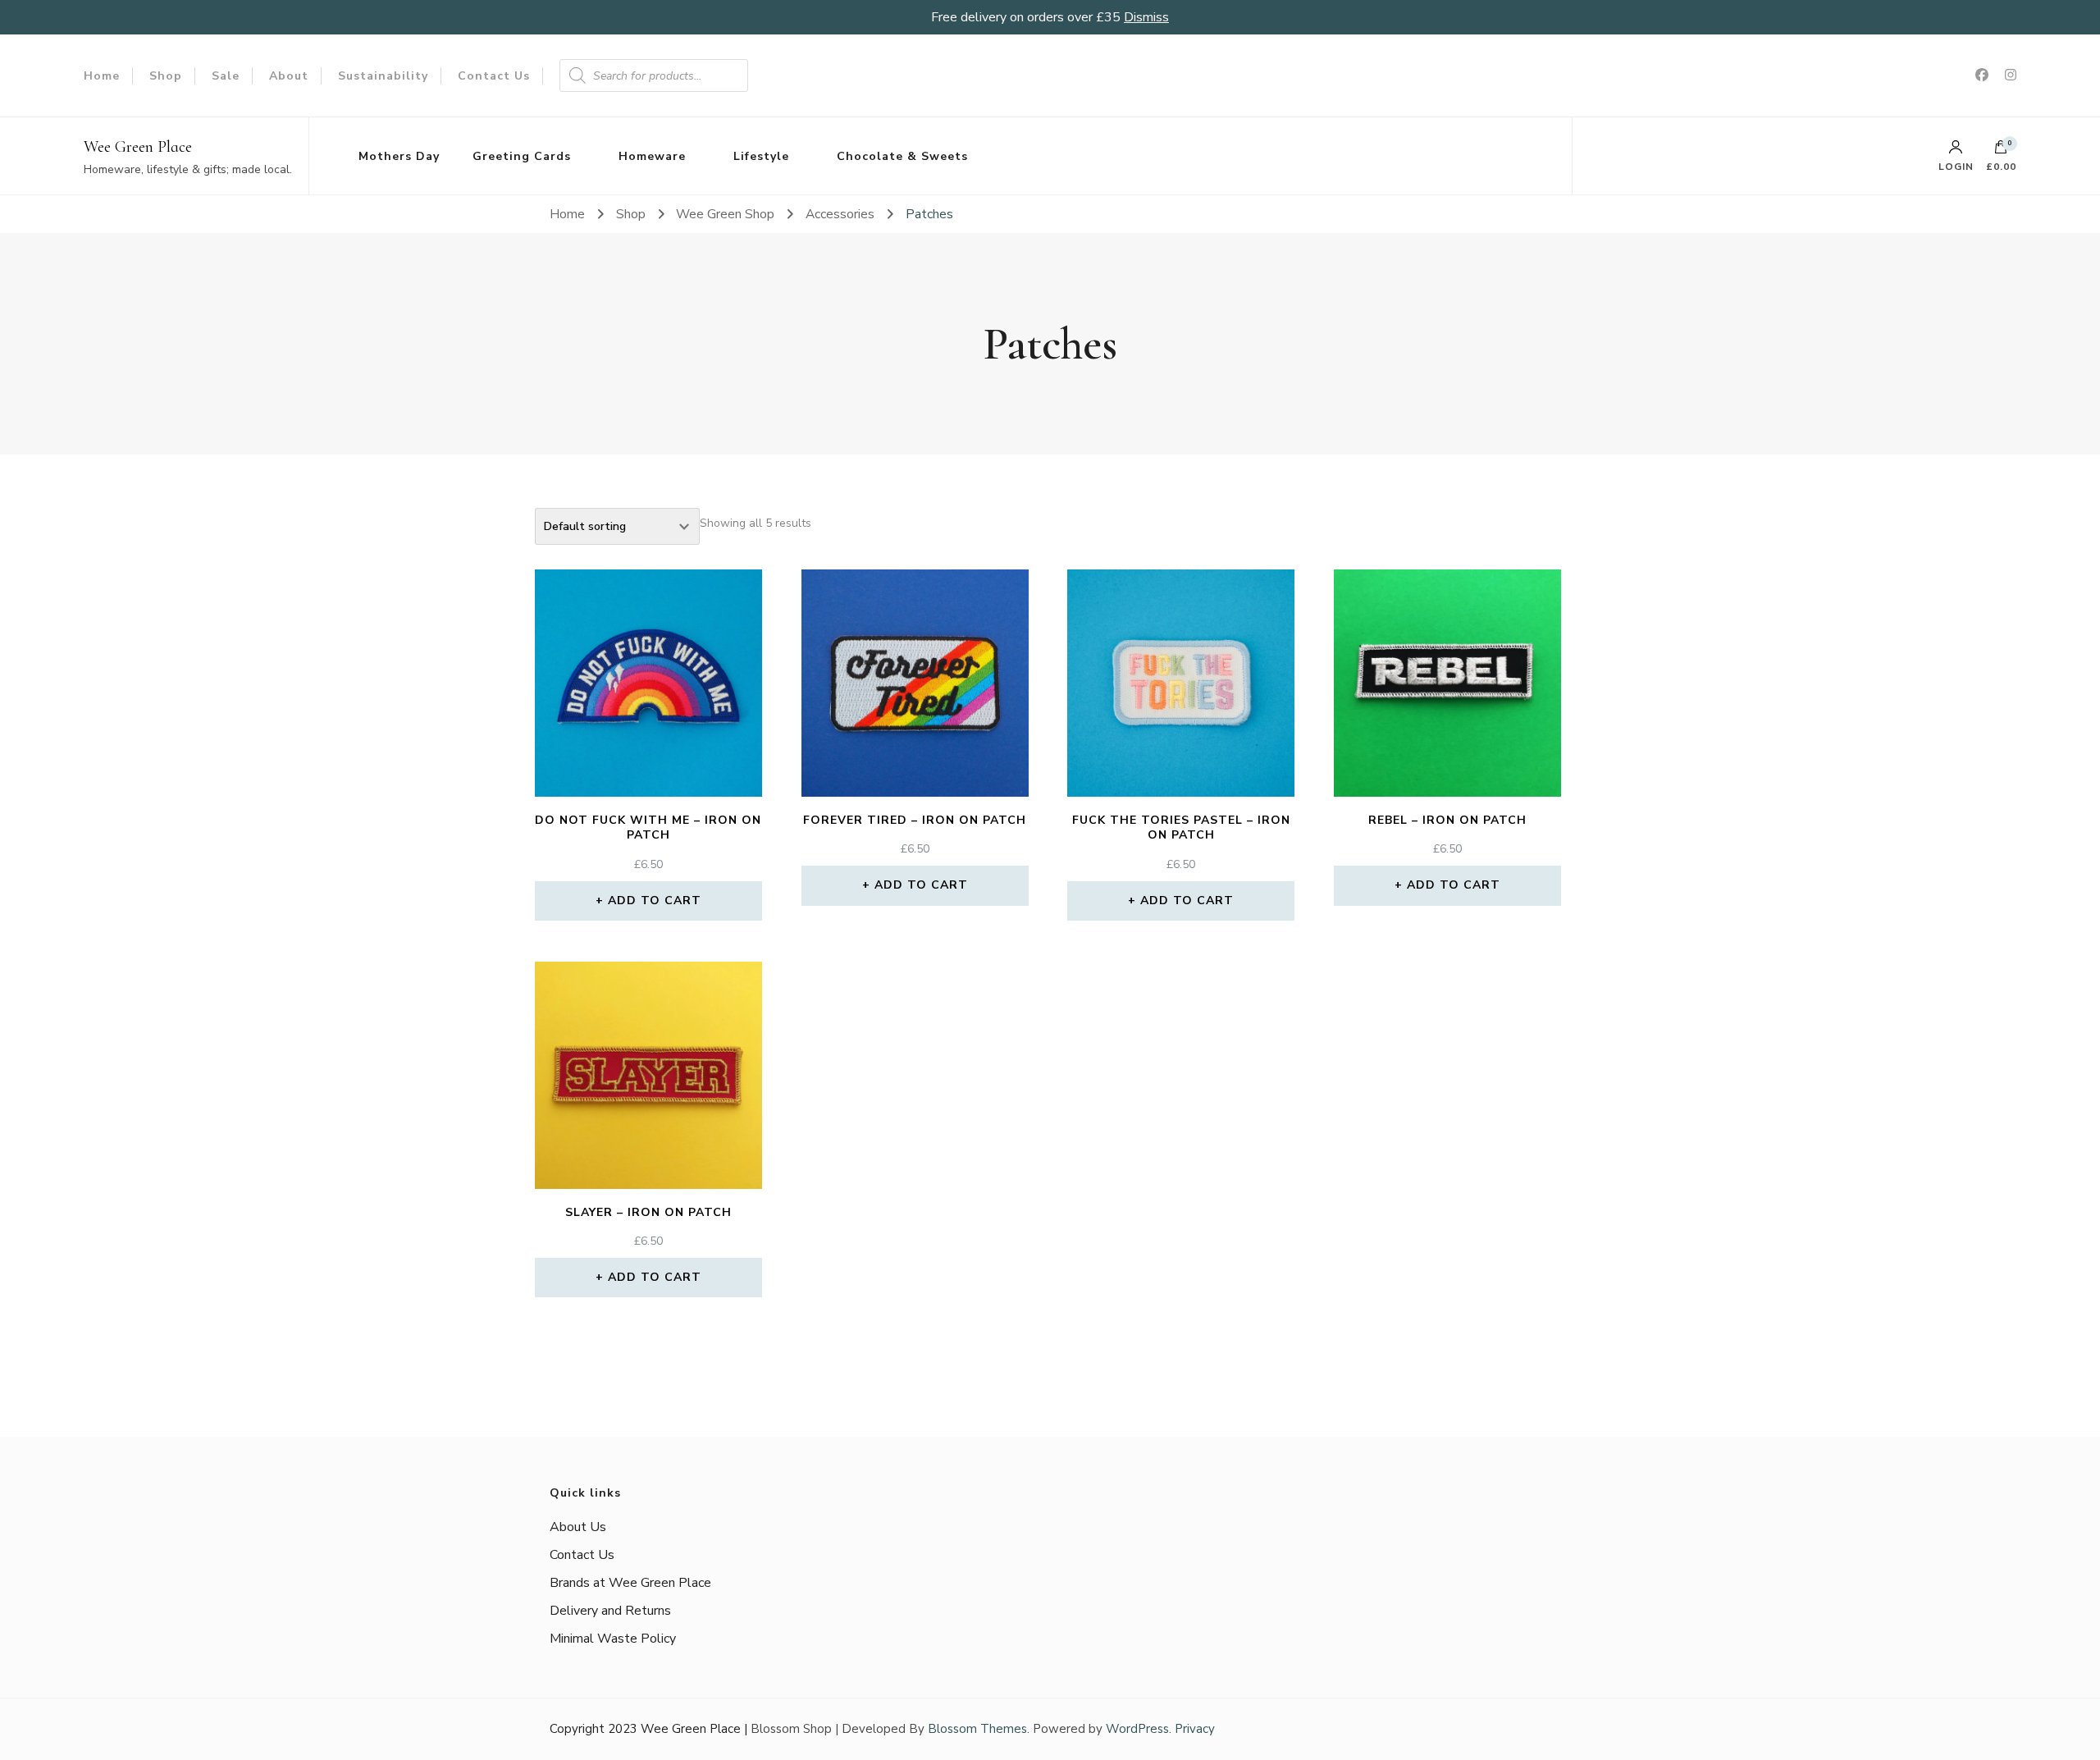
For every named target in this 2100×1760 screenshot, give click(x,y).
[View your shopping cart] (2001, 151)
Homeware (652, 156)
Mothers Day (399, 156)
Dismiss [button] (1146, 17)
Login (1956, 166)
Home (102, 76)
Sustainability (383, 76)
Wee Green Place (138, 147)
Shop (166, 76)
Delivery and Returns (610, 1611)
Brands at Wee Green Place (630, 1583)
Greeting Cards (522, 156)
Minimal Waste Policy (613, 1639)
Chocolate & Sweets (902, 156)
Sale (226, 76)
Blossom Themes (977, 1729)
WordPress (1137, 1729)
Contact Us (494, 76)
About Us (578, 1527)
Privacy (1195, 1729)
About (289, 76)
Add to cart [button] (655, 901)
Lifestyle (761, 156)
